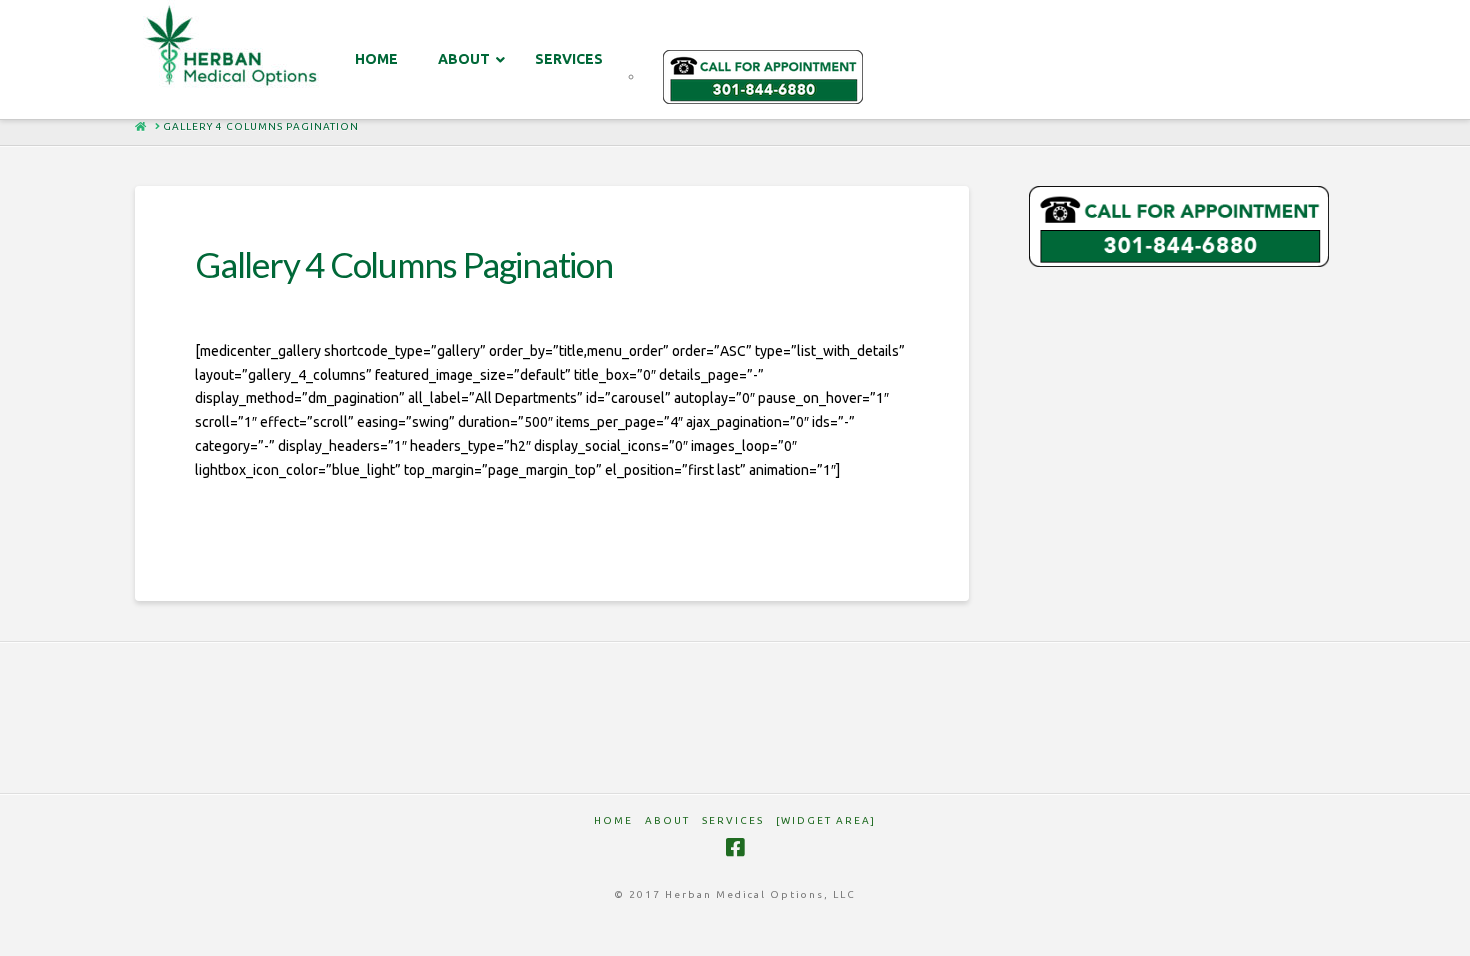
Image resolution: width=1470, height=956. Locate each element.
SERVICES (733, 820)
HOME (613, 820)
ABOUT (667, 820)
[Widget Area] (826, 820)
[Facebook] (735, 847)
